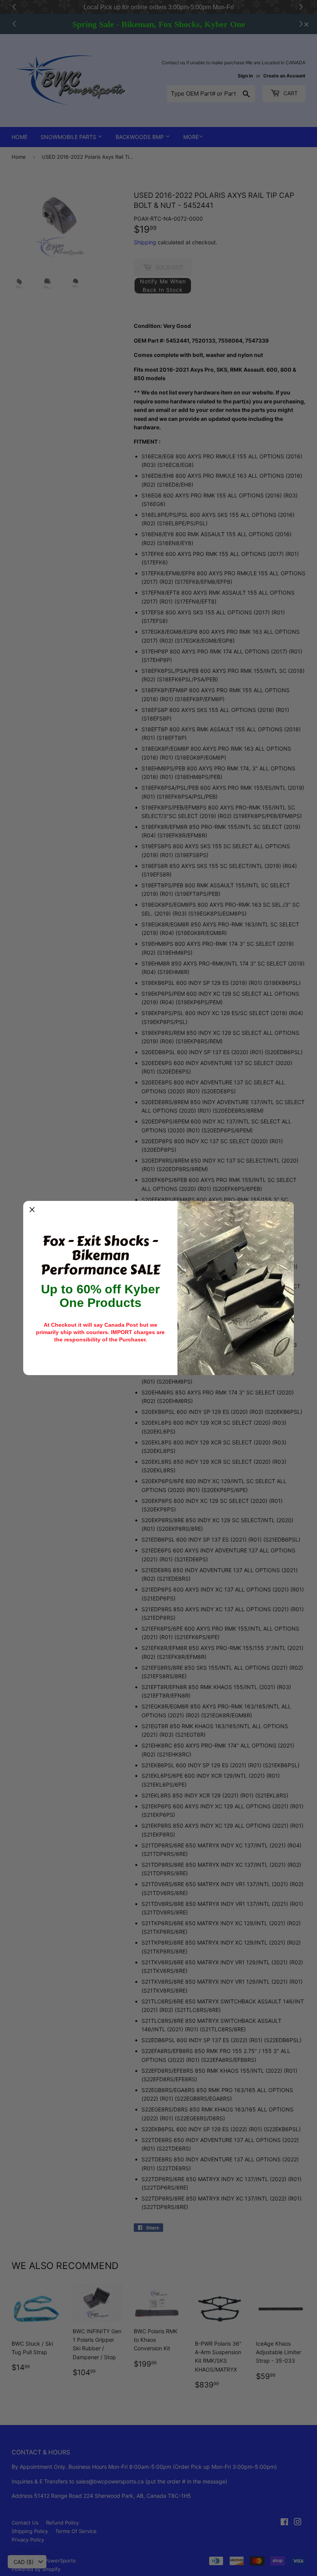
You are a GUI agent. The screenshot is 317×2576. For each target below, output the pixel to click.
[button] (32, 1210)
